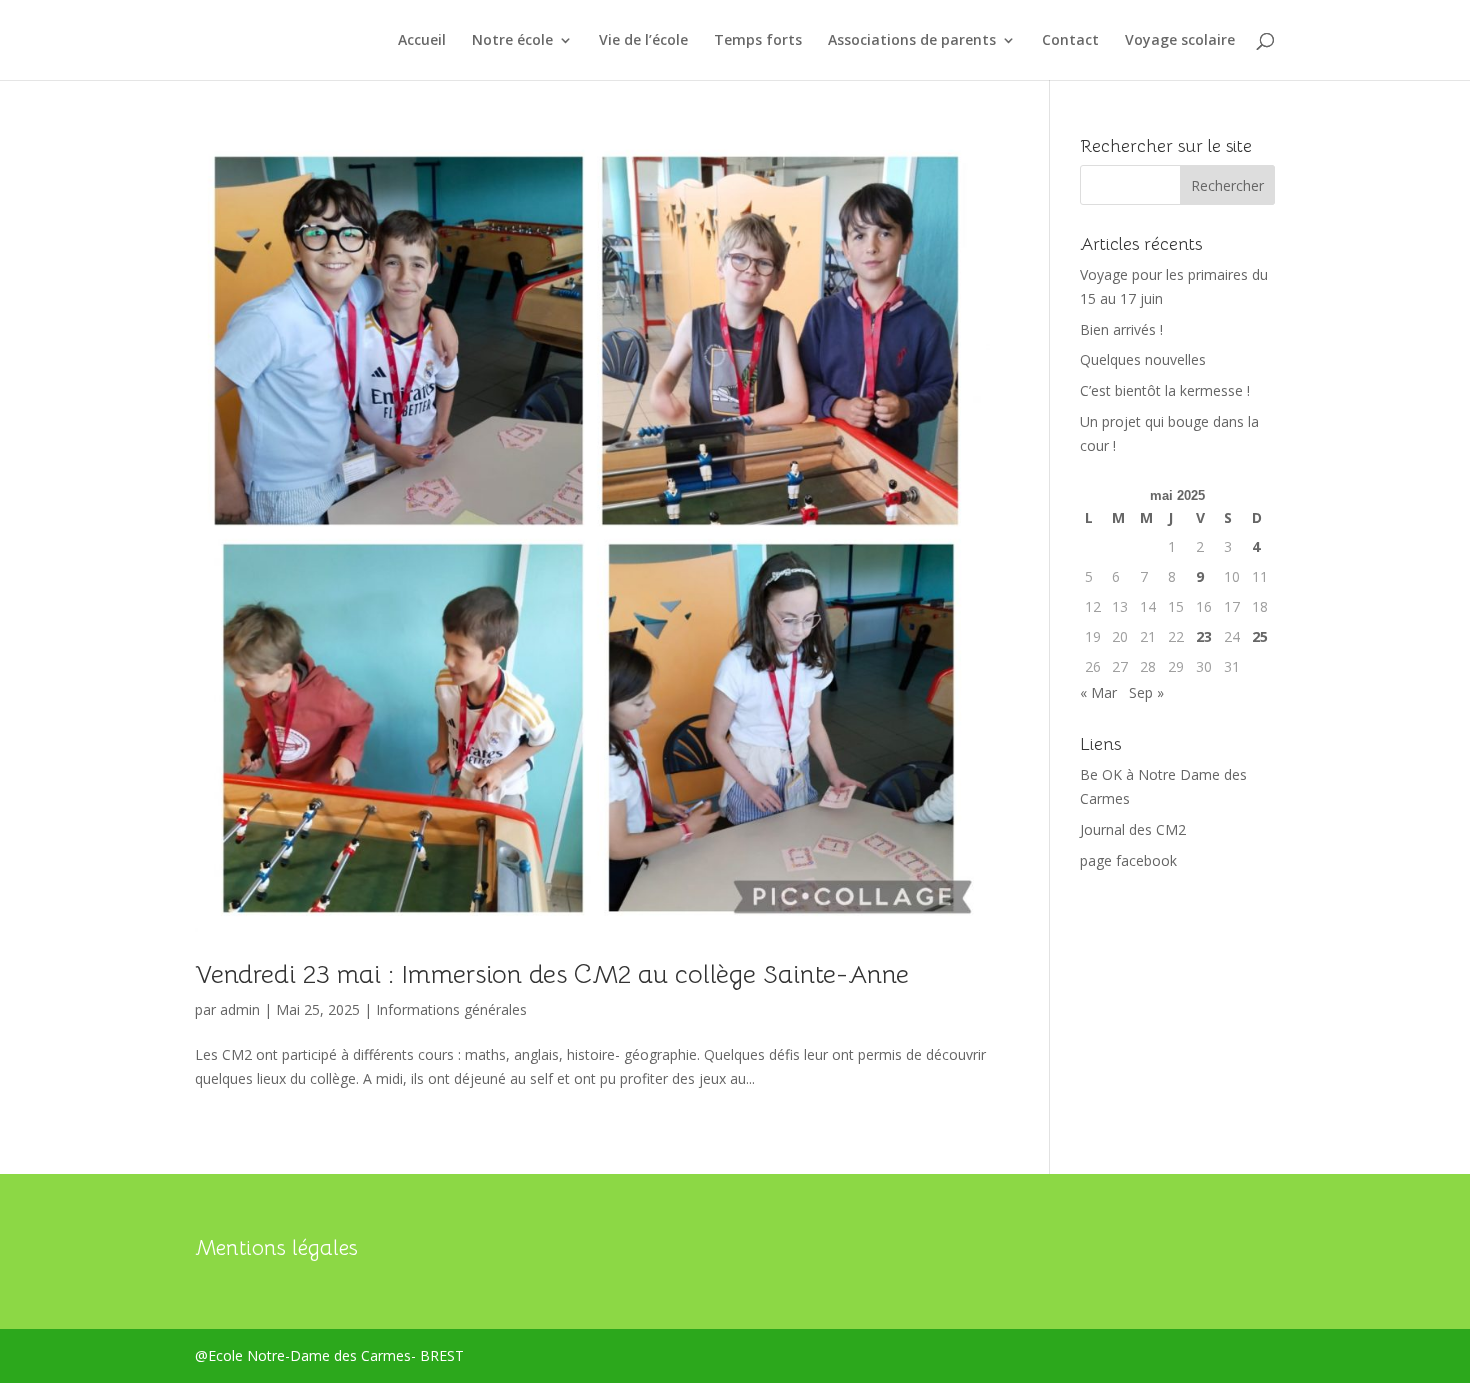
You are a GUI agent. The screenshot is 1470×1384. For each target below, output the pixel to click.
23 (1204, 636)
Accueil (422, 41)
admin (240, 1009)
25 (1260, 636)
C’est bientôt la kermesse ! (1165, 390)
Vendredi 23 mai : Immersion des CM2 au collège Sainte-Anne (552, 974)
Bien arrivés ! (1121, 329)
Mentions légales (276, 1248)
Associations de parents (912, 41)
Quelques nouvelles (1143, 359)
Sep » (1146, 692)
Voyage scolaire (1180, 41)
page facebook (1128, 860)
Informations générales (451, 1009)
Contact (1070, 41)
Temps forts (758, 41)
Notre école (512, 41)
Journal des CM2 (1133, 829)
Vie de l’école (643, 41)
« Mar (1098, 692)
